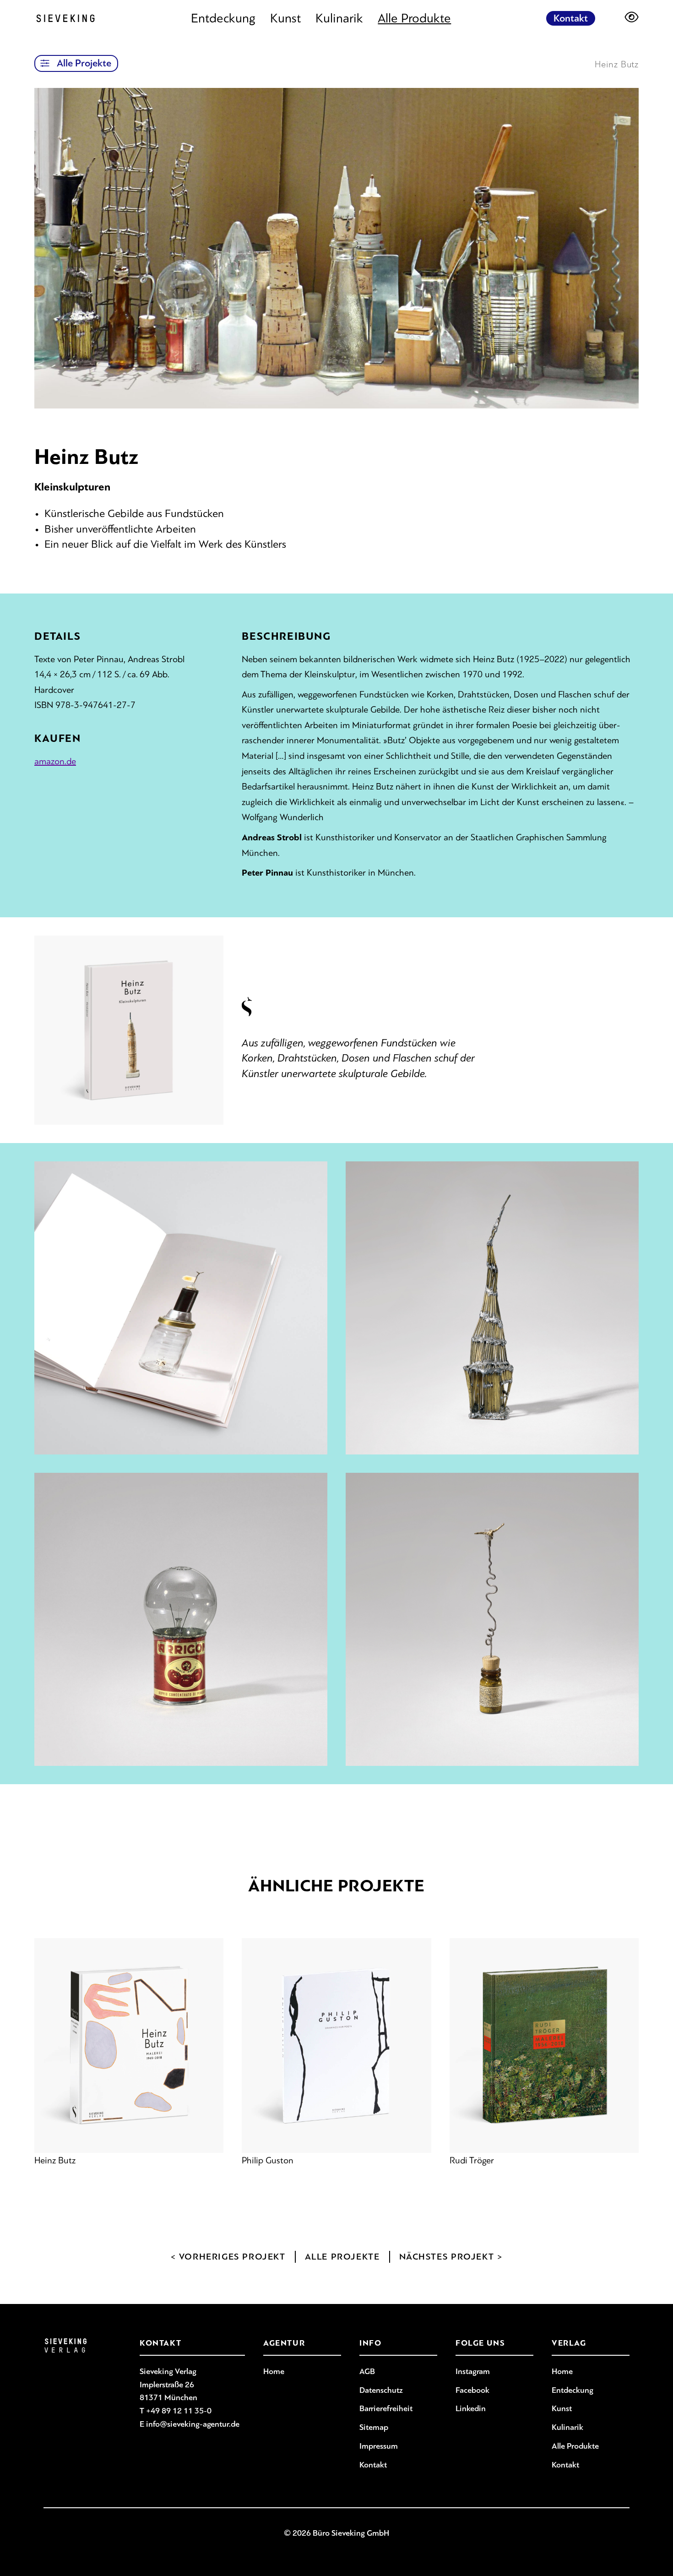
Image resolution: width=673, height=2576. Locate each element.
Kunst (285, 18)
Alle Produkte (414, 18)
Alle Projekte (84, 63)
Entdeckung (223, 18)
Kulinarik (339, 18)
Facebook (472, 2390)
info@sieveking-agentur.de (193, 2424)
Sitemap (374, 2427)
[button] (45, 63)
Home (274, 2371)
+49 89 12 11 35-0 (179, 2411)
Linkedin (471, 2408)
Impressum (379, 2446)
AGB (367, 2371)
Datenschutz (381, 2390)
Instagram (473, 2371)
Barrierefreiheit (386, 2408)
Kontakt (571, 18)
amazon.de (55, 761)
